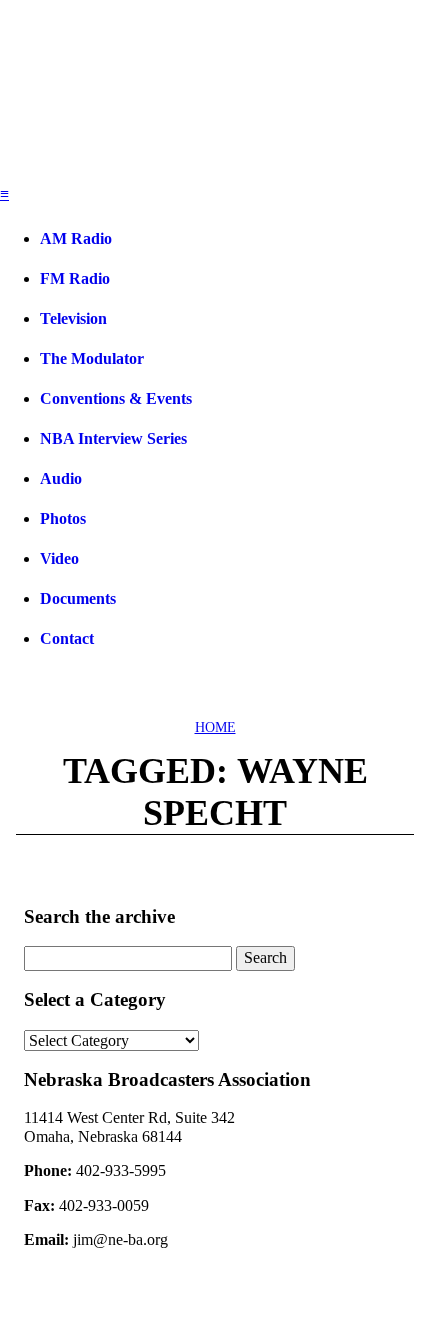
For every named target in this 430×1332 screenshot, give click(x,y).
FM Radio (75, 278)
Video (59, 558)
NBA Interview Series (113, 438)
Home (215, 727)
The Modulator (92, 358)
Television (73, 318)
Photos (63, 518)
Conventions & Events (116, 398)
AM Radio (76, 238)
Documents (78, 598)
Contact (67, 638)
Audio (61, 478)
